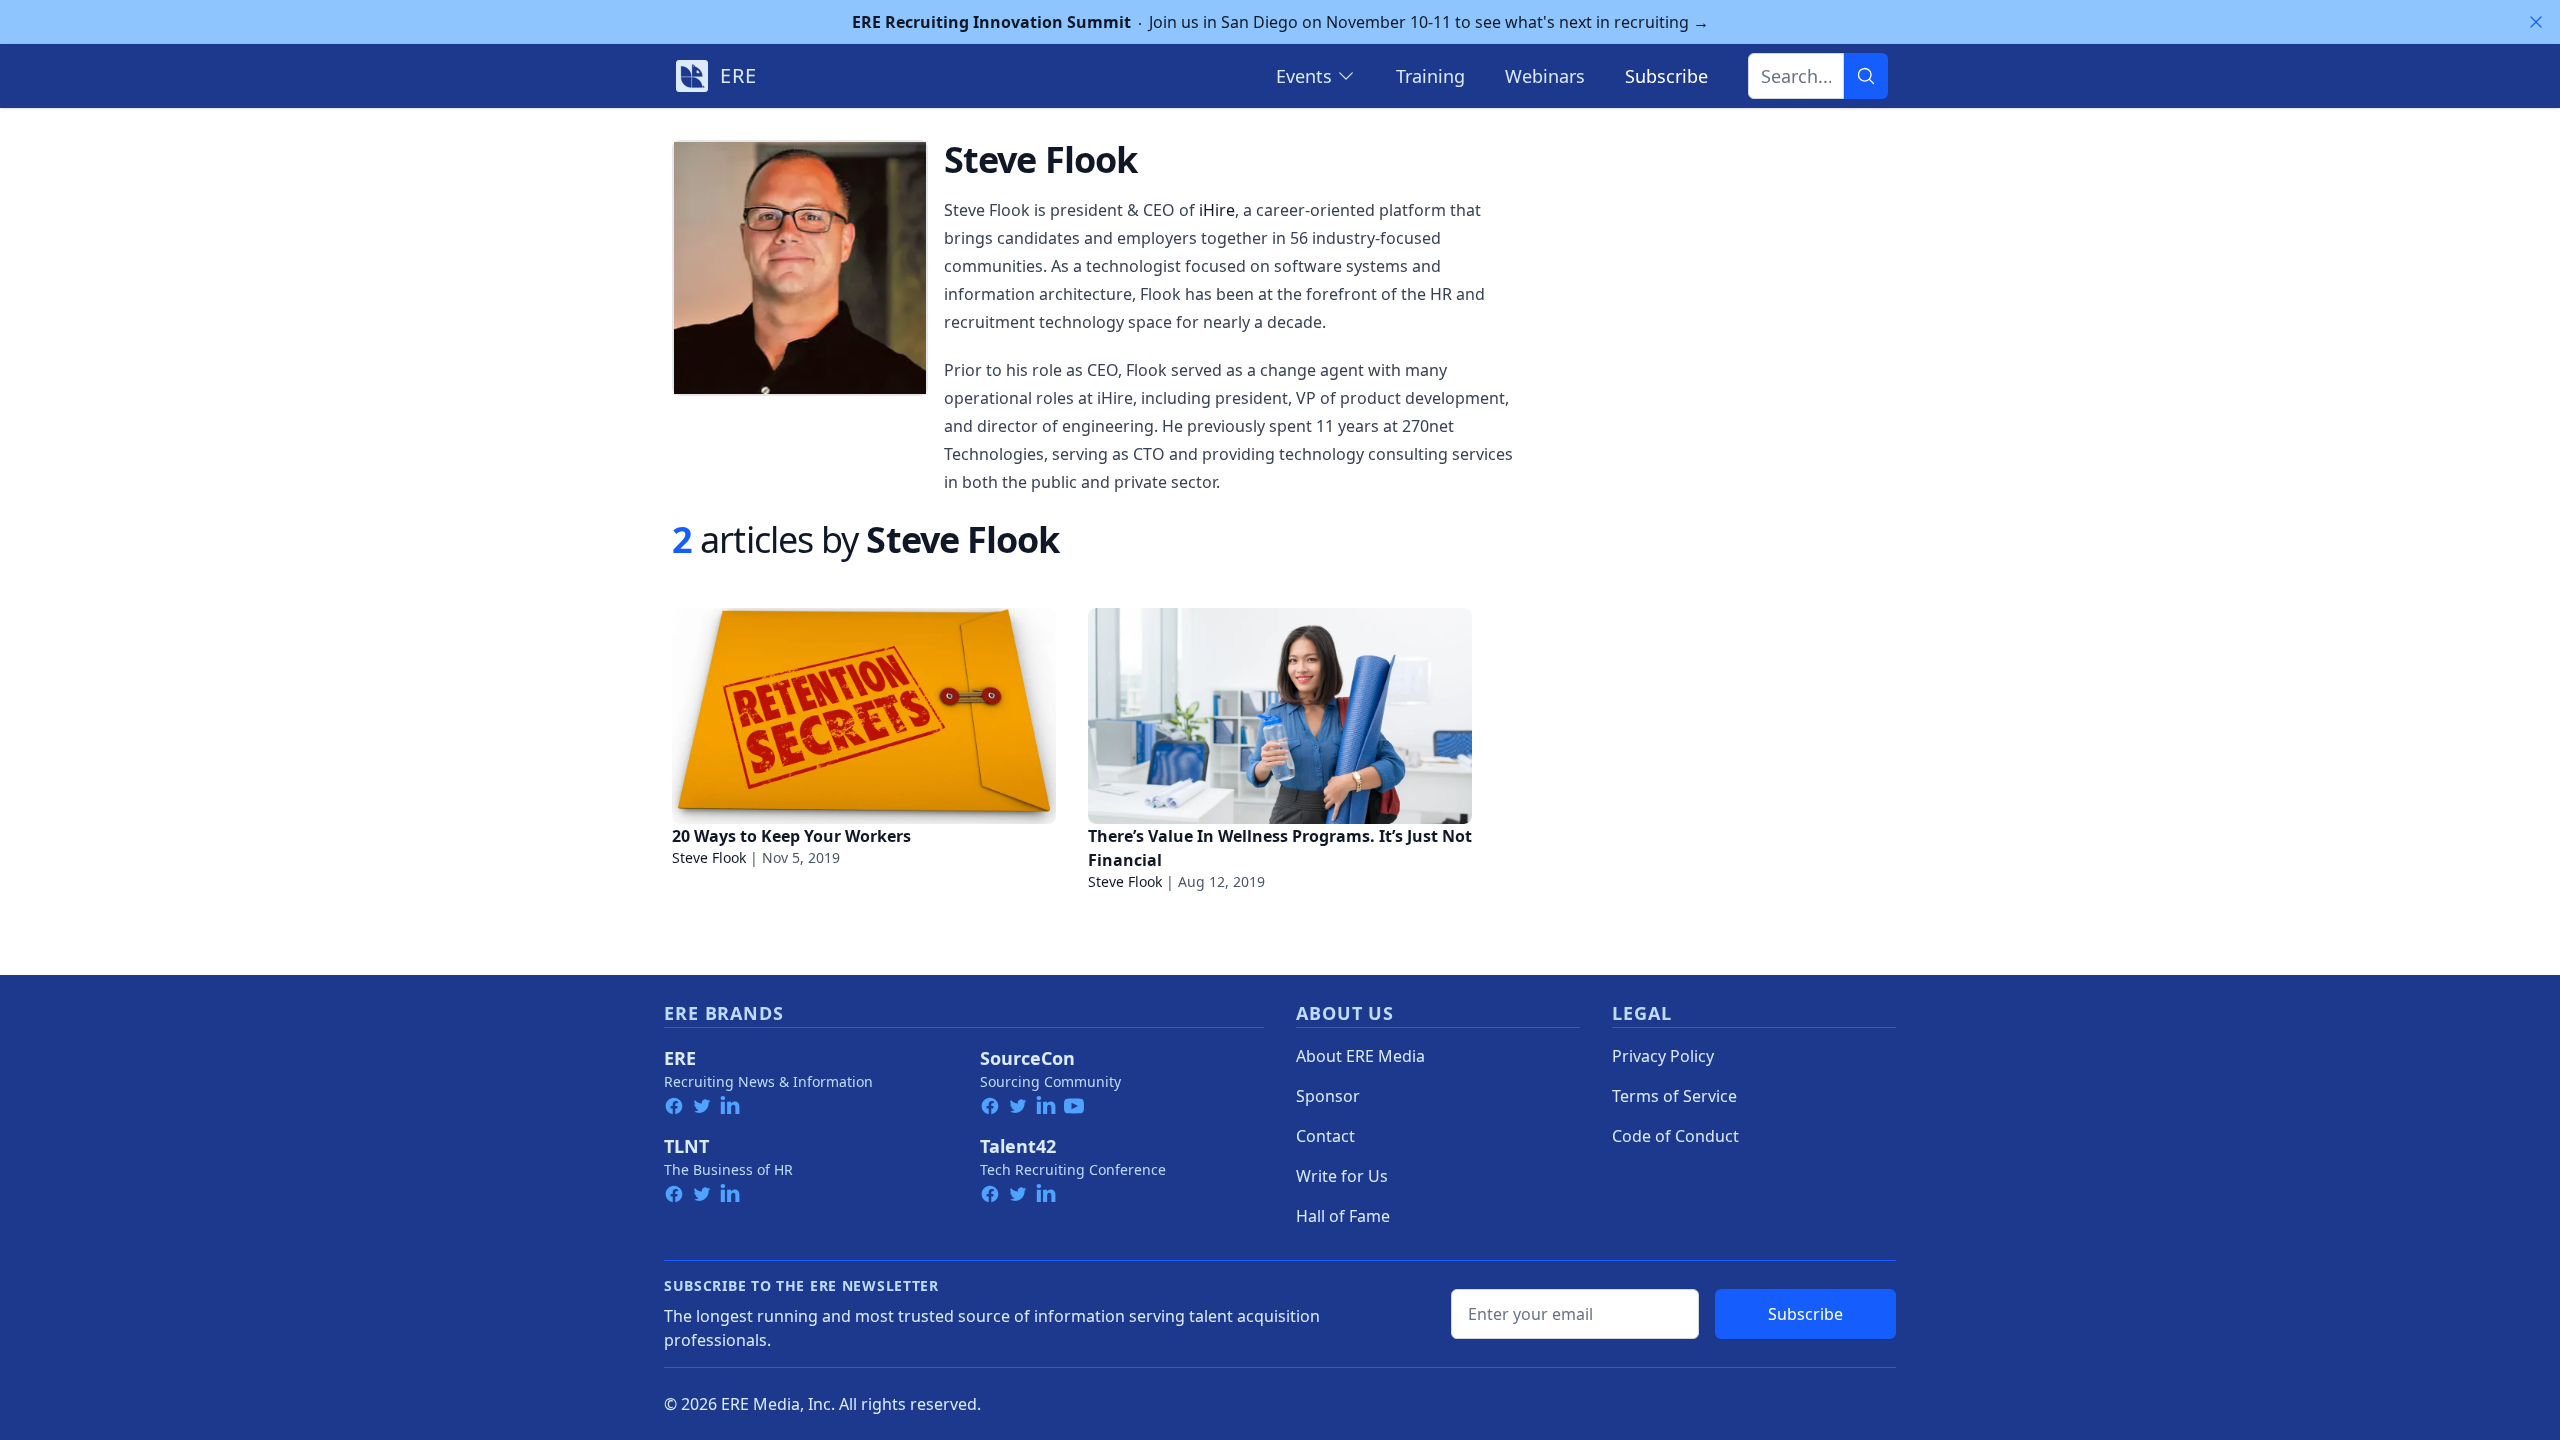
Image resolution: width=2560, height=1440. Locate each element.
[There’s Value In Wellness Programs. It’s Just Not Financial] (1280, 716)
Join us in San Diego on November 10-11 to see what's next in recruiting (1280, 22)
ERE (680, 1058)
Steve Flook (709, 857)
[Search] (1866, 76)
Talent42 (1018, 1146)
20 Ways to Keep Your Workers (791, 836)
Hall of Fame (1343, 1216)
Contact (1325, 1136)
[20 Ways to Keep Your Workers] (864, 716)
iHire (1217, 210)
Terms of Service (1674, 1096)
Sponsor (1328, 1096)
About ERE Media (1360, 1056)
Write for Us (1342, 1176)
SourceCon (1027, 1058)
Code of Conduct (1675, 1136)
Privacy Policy (1663, 1056)
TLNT (686, 1146)
